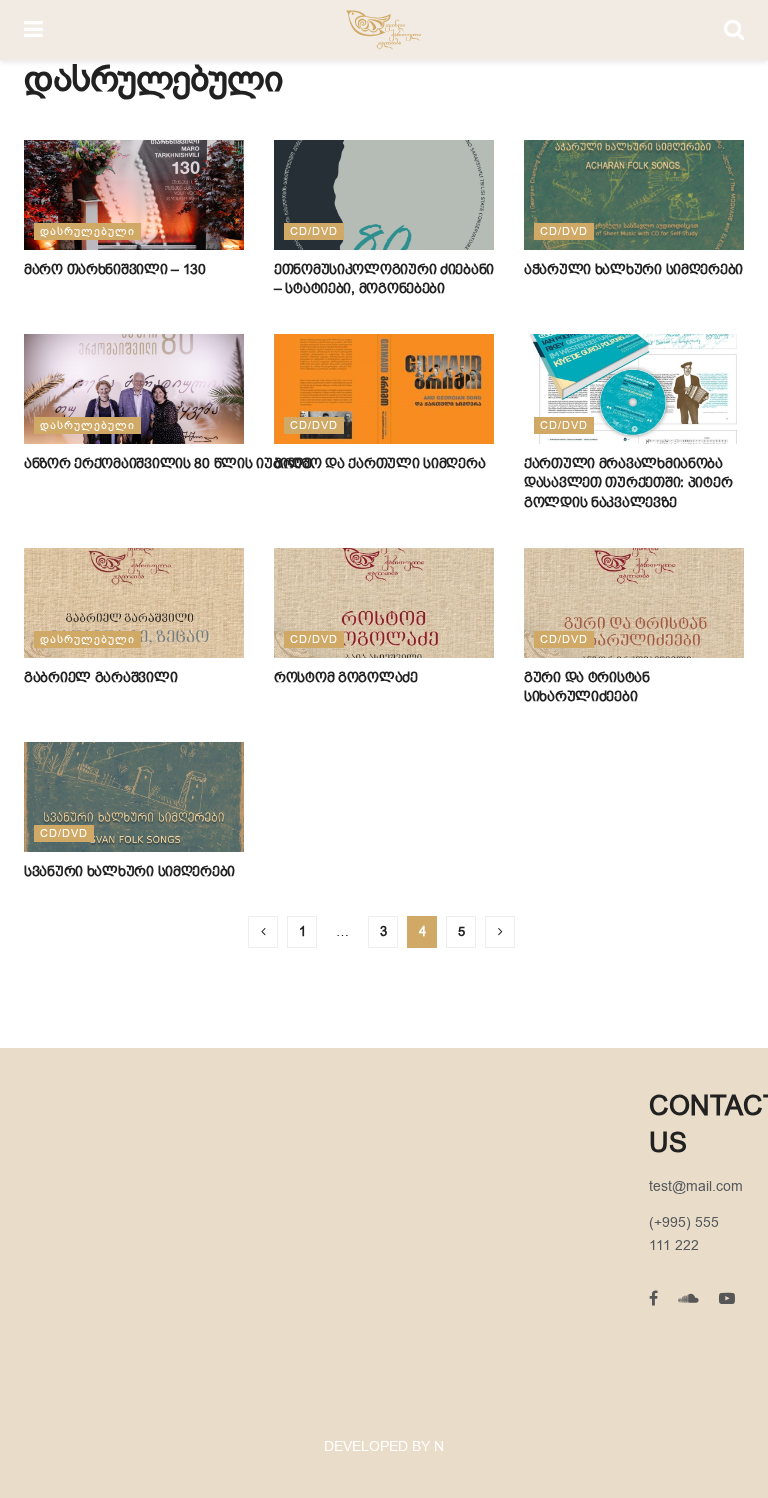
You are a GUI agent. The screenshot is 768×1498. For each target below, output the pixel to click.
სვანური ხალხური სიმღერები (129, 871)
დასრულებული (87, 231)
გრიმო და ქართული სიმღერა (379, 463)
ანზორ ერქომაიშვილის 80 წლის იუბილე (169, 463)
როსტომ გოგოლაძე (346, 677)
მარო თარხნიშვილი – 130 (115, 269)
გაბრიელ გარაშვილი (100, 677)
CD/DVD (314, 231)
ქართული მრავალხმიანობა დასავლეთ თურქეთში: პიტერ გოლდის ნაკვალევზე (628, 482)
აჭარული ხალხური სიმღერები (633, 269)
